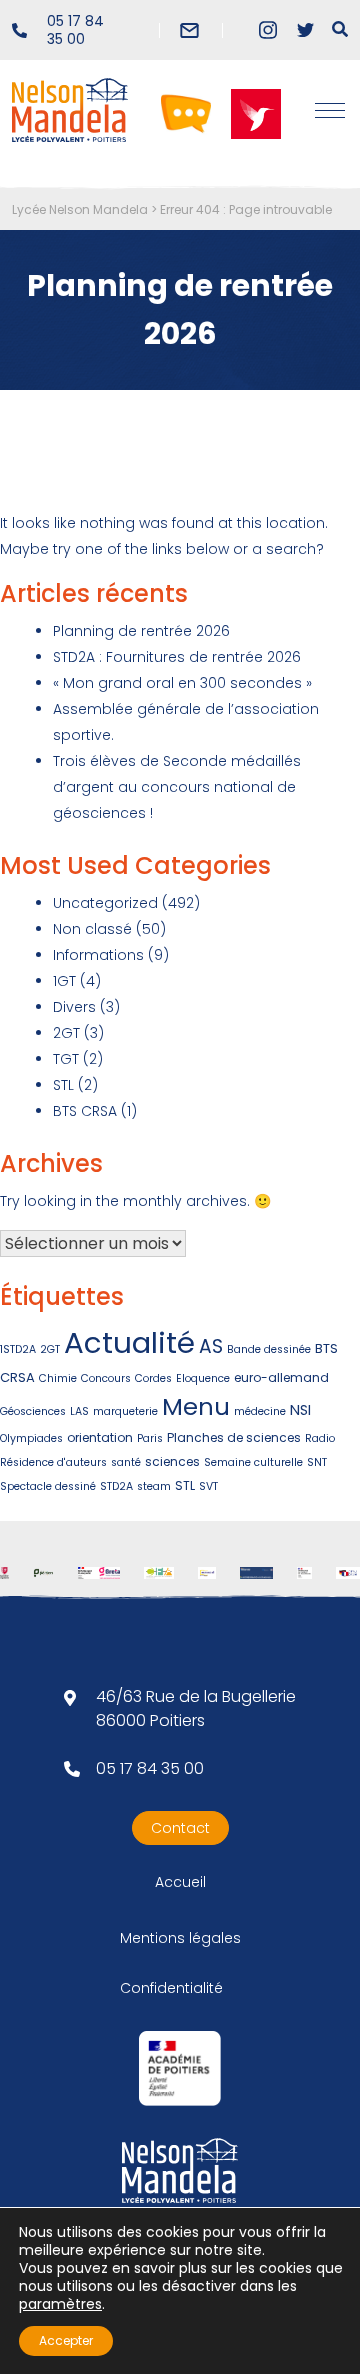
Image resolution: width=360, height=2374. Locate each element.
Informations (98, 955)
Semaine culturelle (253, 1462)
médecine (260, 1411)
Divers (74, 1007)
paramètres (60, 2304)
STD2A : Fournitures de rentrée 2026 (177, 657)
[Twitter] (305, 30)
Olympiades (31, 1438)
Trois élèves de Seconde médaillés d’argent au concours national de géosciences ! (177, 787)
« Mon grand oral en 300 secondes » (182, 683)
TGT (66, 1059)
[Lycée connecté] (186, 113)
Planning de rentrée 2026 (141, 631)
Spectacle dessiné (48, 1486)
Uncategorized (105, 903)
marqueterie (125, 1411)
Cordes (153, 1378)
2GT (66, 1033)
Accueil (180, 1882)
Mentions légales (180, 1938)
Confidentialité (171, 1988)
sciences (172, 1461)
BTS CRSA (85, 1111)
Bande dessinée (269, 1349)
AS (211, 1346)
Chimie (58, 1378)
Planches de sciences (234, 1437)
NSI (300, 1410)
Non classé (92, 929)
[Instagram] (267, 30)
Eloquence (203, 1378)
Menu (196, 1406)
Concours (106, 1378)
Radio (320, 1438)
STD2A (116, 1486)
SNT (317, 1462)
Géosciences (33, 1411)
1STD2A (18, 1349)
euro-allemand (281, 1377)
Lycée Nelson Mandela (80, 209)
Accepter (66, 2340)
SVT (208, 1486)
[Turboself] (256, 113)
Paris (150, 1438)
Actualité (129, 1342)
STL (63, 1085)
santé (126, 1462)
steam (154, 1486)
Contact (180, 1828)
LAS (79, 1411)
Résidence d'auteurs (53, 1462)
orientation (100, 1437)
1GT (64, 981)
